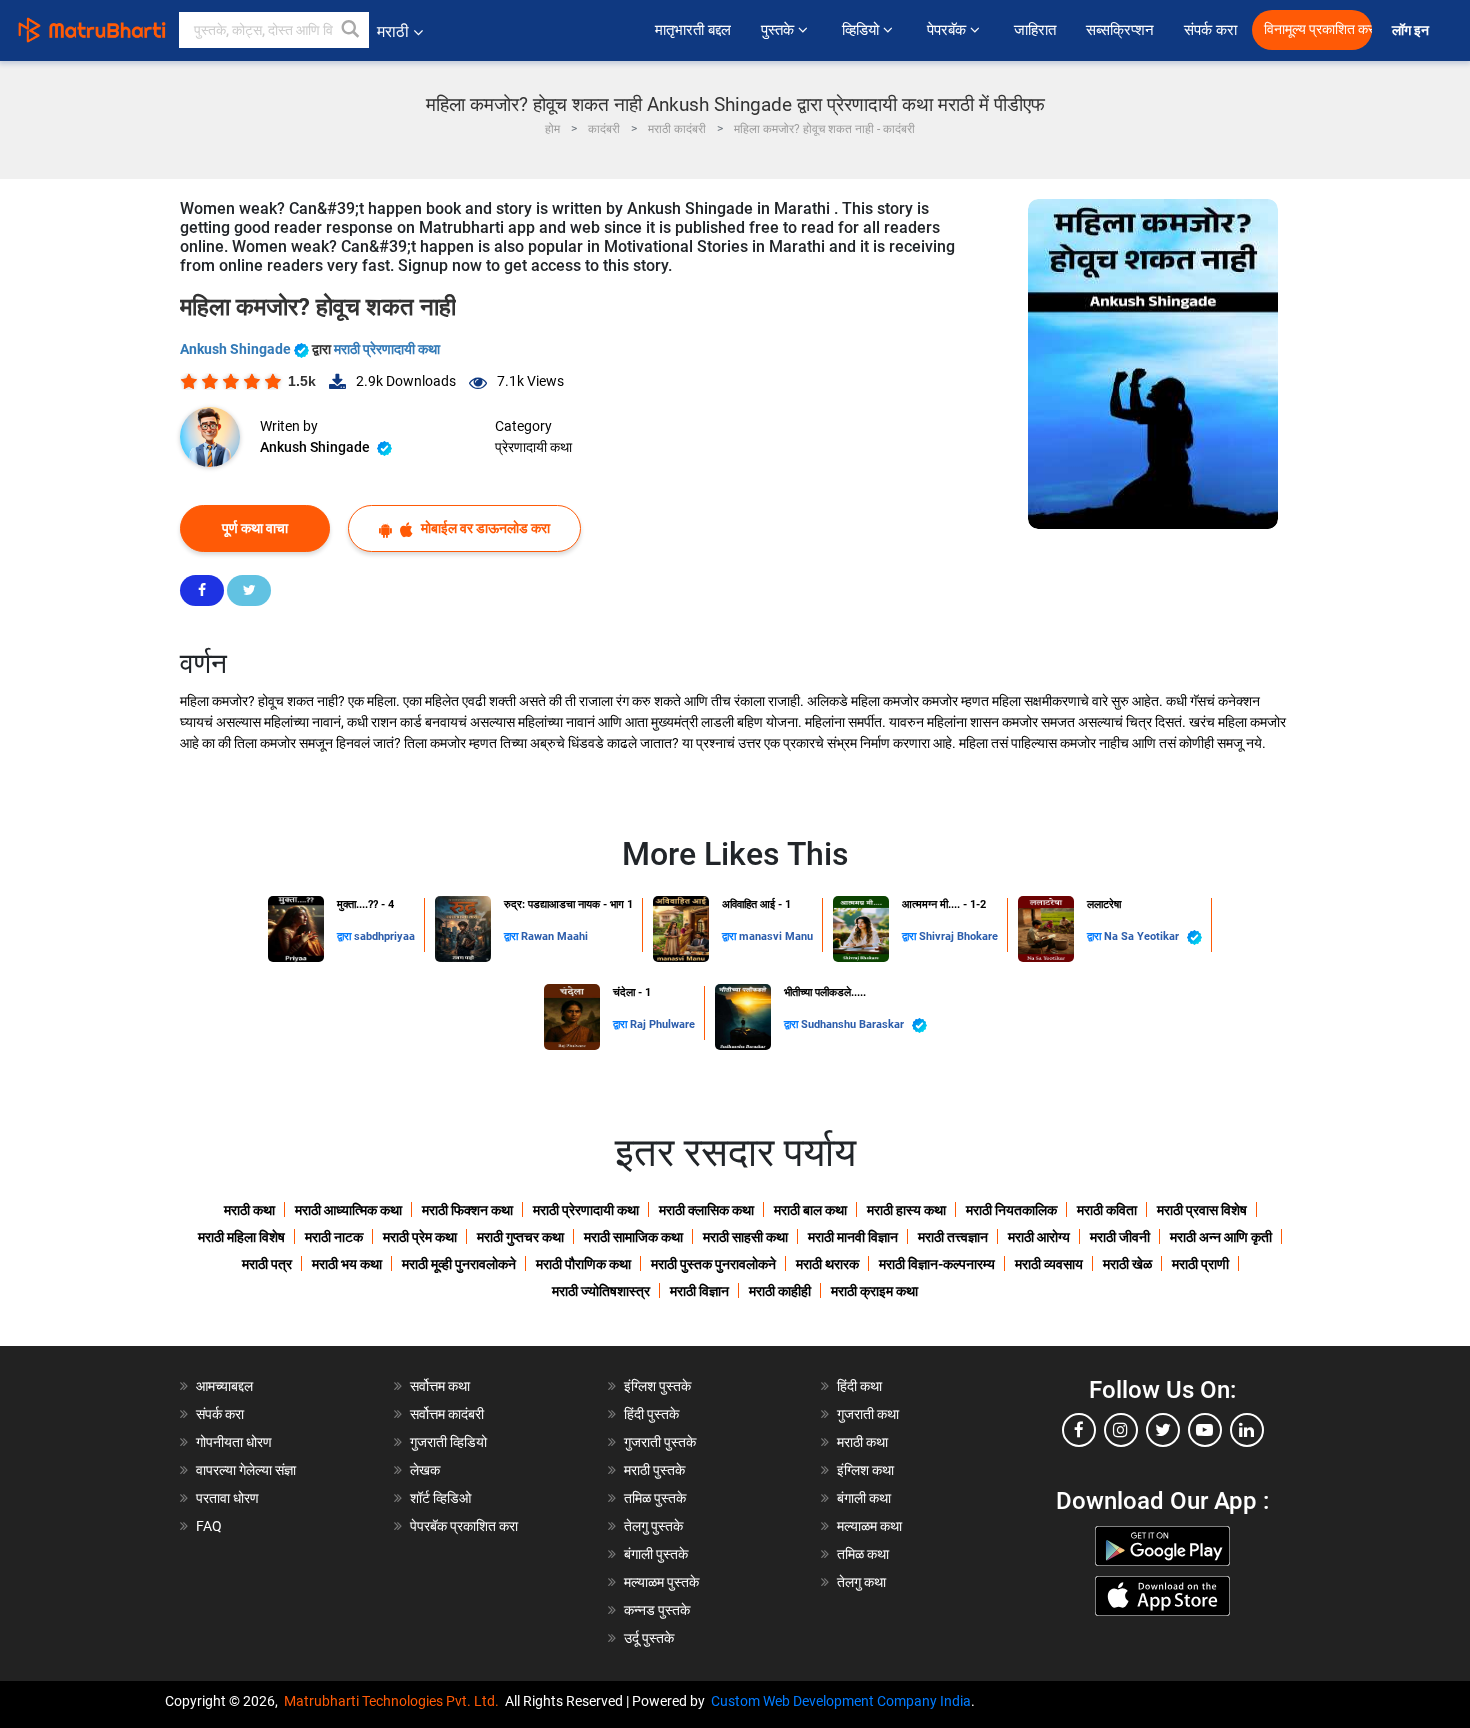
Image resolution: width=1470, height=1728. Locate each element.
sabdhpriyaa (384, 936)
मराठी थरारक (827, 1264)
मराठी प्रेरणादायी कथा (387, 349)
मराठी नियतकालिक (1011, 1210)
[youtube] (1205, 1430)
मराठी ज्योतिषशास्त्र (601, 1291)
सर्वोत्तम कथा (440, 1386)
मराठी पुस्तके (654, 1470)
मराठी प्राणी (1200, 1264)
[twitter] (1163, 1430)
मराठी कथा (249, 1210)
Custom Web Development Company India (841, 1701)
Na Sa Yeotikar (1143, 936)
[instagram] (1121, 1430)
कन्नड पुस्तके (657, 1610)
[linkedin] (1247, 1430)
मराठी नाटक (334, 1237)
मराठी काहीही (780, 1291)
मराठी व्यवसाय (1049, 1264)
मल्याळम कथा (869, 1526)
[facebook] (1079, 1430)
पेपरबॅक (948, 30)
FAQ (209, 1526)
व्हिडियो (862, 30)
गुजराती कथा (868, 1414)
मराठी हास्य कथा (906, 1210)
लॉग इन (1413, 30)
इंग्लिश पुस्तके (657, 1386)
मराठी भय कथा (347, 1264)
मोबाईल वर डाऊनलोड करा (484, 528)
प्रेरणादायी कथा (533, 447)
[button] (351, 30)
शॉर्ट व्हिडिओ (440, 1498)
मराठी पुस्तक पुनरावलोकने (713, 1264)
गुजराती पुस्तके (660, 1442)
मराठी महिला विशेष (241, 1237)
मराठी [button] (393, 31)
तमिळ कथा (863, 1554)
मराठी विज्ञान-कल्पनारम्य (937, 1264)
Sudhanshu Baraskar (854, 1024)
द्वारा (345, 936)
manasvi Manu (776, 936)
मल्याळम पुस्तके (661, 1582)
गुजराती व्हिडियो (448, 1442)
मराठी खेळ (1127, 1264)
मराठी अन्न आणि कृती (1221, 1237)
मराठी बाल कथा (810, 1210)
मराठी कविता (1107, 1210)
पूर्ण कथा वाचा (255, 528)
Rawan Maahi (554, 936)
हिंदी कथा (859, 1386)
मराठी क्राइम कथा (874, 1291)
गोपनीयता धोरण (234, 1442)
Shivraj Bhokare (958, 936)
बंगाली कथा (864, 1498)
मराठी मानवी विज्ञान (853, 1237)
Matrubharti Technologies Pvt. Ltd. (394, 1701)
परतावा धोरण (229, 1498)
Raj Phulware (662, 1024)
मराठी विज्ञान (699, 1291)
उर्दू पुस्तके (649, 1638)
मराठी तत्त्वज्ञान (953, 1237)
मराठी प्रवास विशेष (1202, 1210)
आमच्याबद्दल (224, 1386)
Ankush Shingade (237, 349)
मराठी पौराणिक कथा (583, 1264)
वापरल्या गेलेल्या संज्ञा (246, 1470)
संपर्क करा (1210, 30)
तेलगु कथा (861, 1582)
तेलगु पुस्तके (653, 1526)
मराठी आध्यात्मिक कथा (348, 1210)
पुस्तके (779, 30)
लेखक (425, 1470)
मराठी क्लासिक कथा (706, 1210)
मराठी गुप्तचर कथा (520, 1237)
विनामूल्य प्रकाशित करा (1318, 29)
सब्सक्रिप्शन (1120, 30)
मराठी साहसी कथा (745, 1237)
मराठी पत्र (267, 1264)
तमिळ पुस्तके (655, 1498)
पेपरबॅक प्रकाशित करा (464, 1526)
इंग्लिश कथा (865, 1470)
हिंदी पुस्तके (651, 1414)
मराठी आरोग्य (1039, 1237)
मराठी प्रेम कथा (420, 1237)
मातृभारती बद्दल (693, 30)
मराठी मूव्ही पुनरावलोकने (459, 1264)
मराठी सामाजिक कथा (633, 1237)
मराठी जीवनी (1120, 1237)
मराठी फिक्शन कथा (467, 1210)
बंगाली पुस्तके (656, 1554)
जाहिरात (1035, 30)
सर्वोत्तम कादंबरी (447, 1414)
